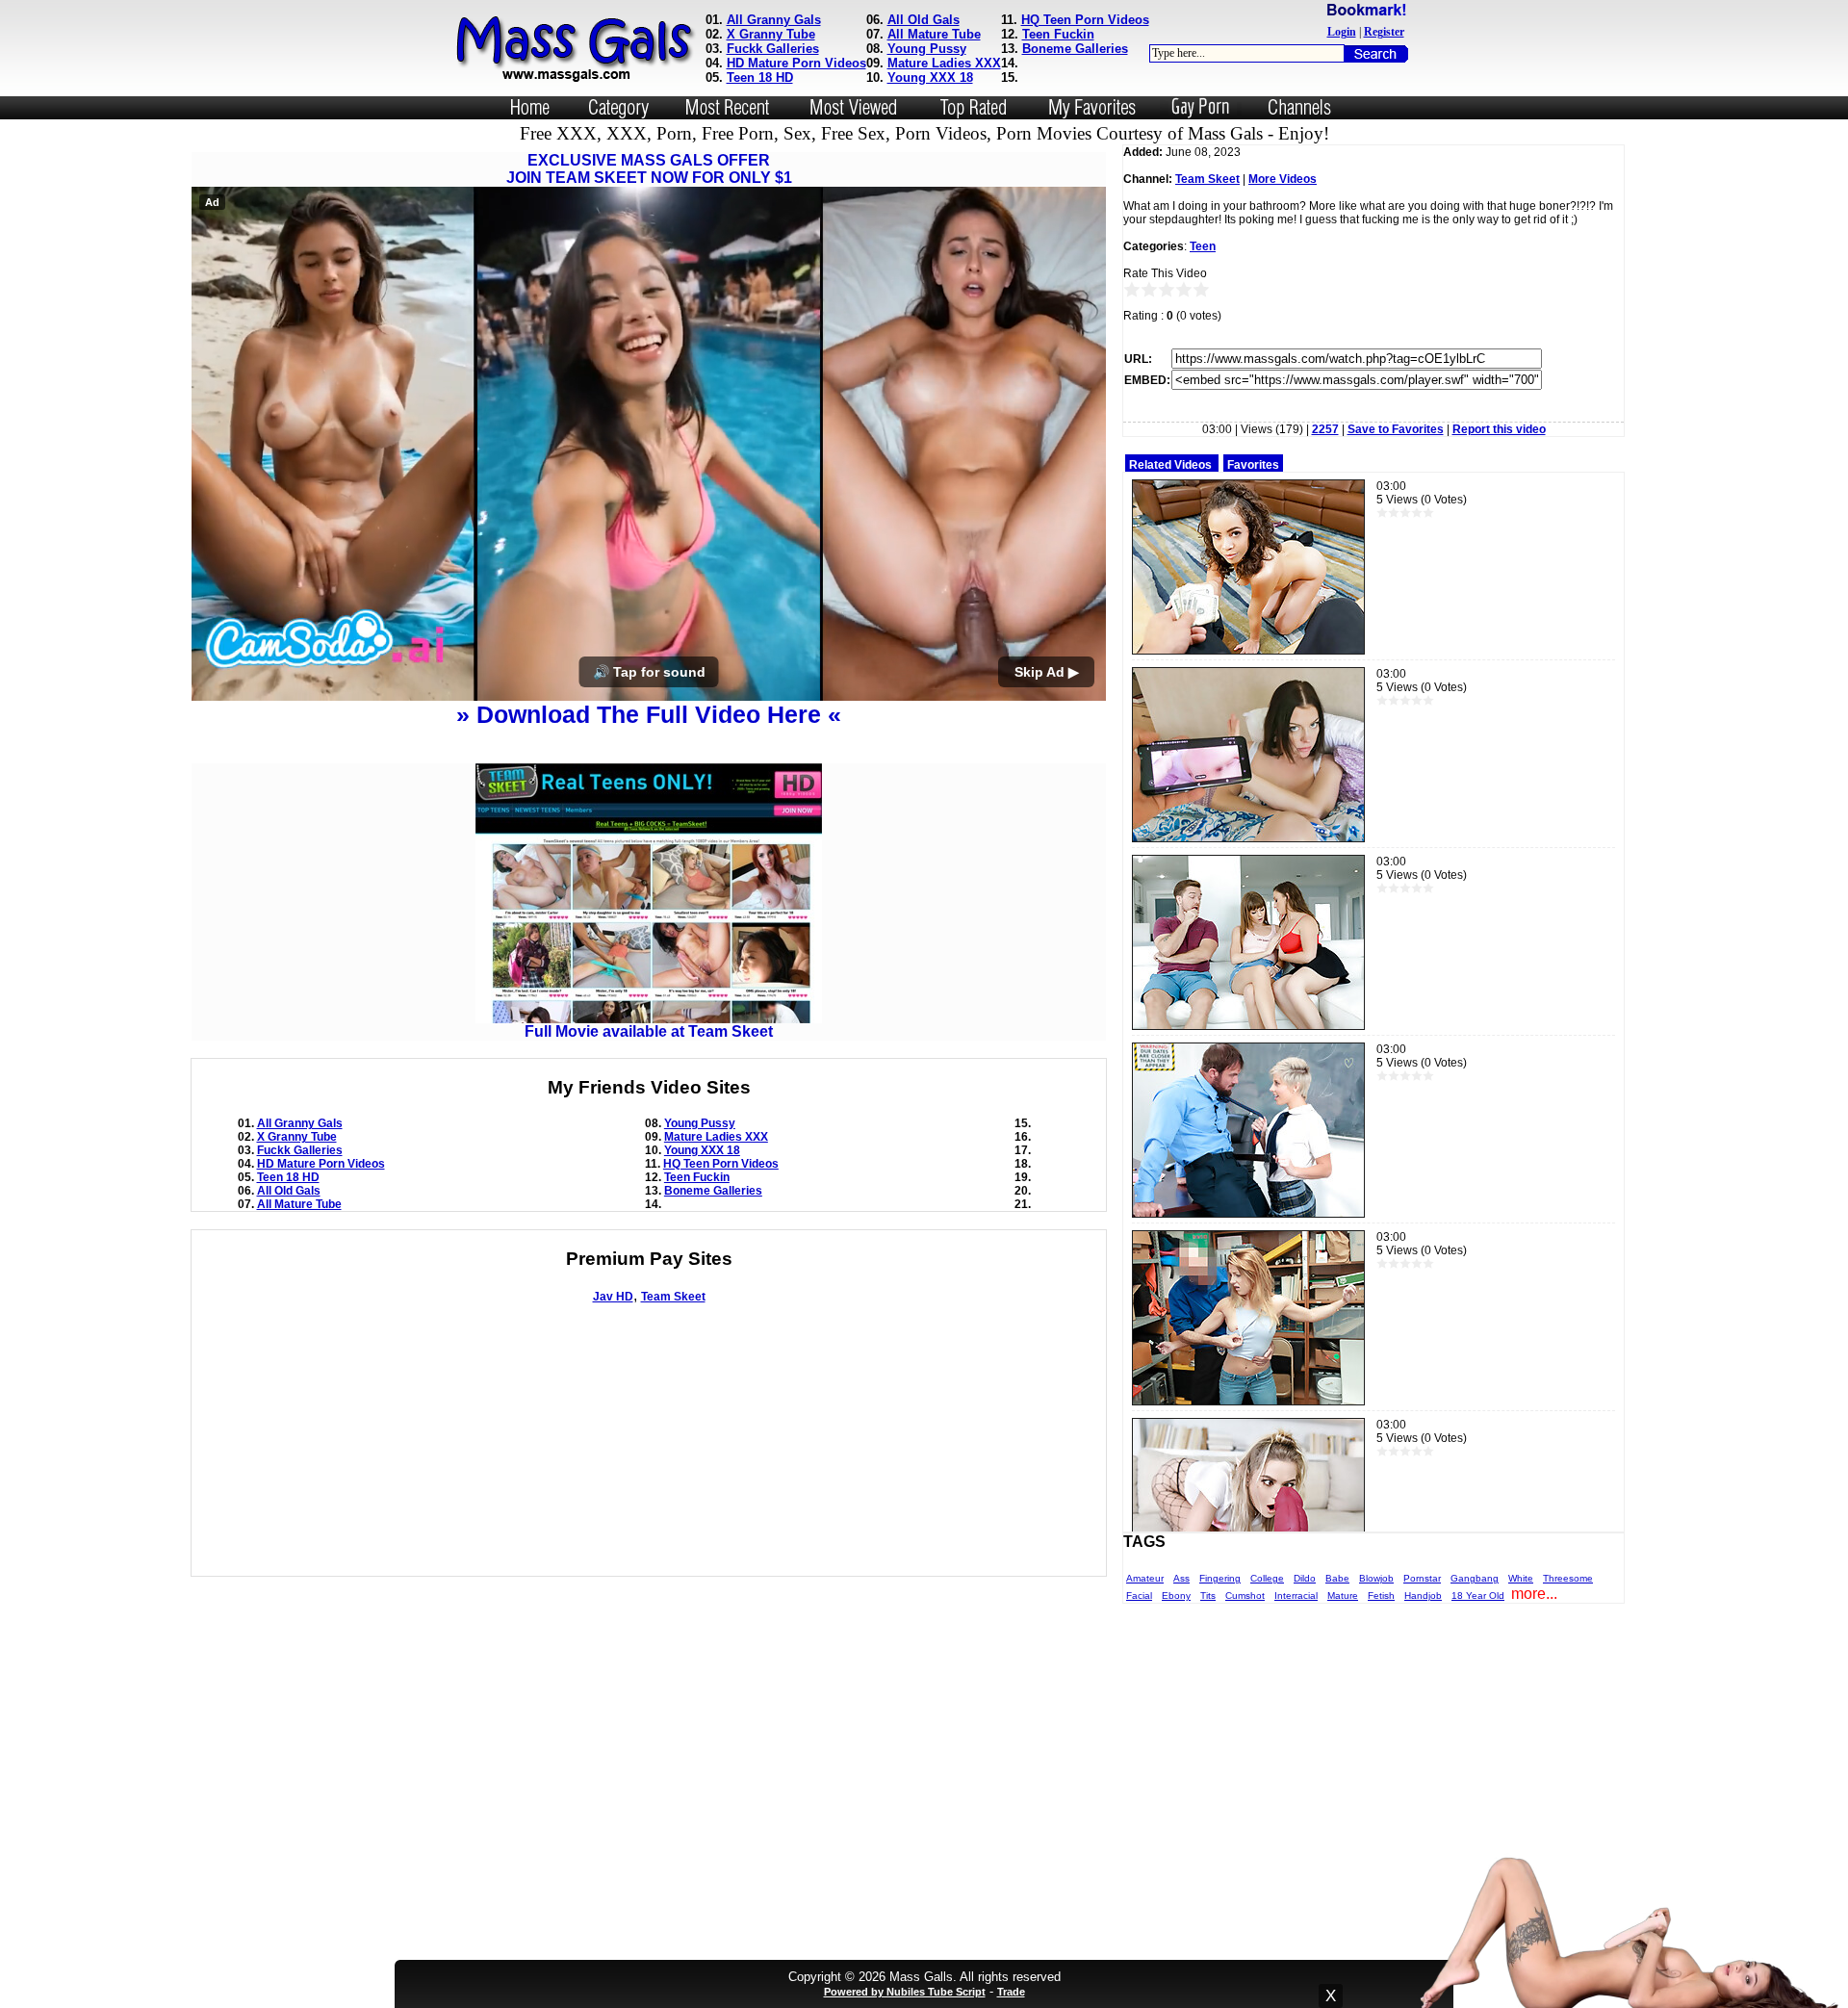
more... (1534, 1594)
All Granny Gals (774, 20)
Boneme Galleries (1075, 49)
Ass (1181, 1578)
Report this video (1499, 429)
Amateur (1145, 1578)
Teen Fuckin (1058, 34)
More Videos (1283, 179)
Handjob (1423, 1596)
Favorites (1253, 465)
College (1267, 1578)
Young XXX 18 (930, 77)
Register (1384, 32)
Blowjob (1376, 1578)
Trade (1011, 1992)
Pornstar (1422, 1578)
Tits (1208, 1596)
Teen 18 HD (760, 77)
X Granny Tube (771, 34)
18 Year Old (1478, 1596)
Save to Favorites (1396, 429)
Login (1342, 32)
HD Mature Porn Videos (796, 63)
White (1521, 1578)
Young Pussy (927, 49)
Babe (1337, 1578)
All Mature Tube (934, 34)
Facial (1139, 1596)
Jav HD (613, 1297)
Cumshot (1245, 1596)
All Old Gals (924, 20)
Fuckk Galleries (773, 49)
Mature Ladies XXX (944, 63)
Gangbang (1475, 1578)
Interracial (1296, 1596)
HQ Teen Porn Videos (1085, 20)
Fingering (1220, 1578)
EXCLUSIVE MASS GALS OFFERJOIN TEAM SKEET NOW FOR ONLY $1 (649, 169)
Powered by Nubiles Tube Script (905, 1992)
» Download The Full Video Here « (649, 714)
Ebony (1176, 1596)
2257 (1325, 429)
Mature (1343, 1596)
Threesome (1568, 1578)
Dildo (1305, 1578)
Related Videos (1170, 465)
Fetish (1381, 1596)
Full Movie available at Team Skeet (649, 1031)
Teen (1203, 246)
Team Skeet (673, 1297)
